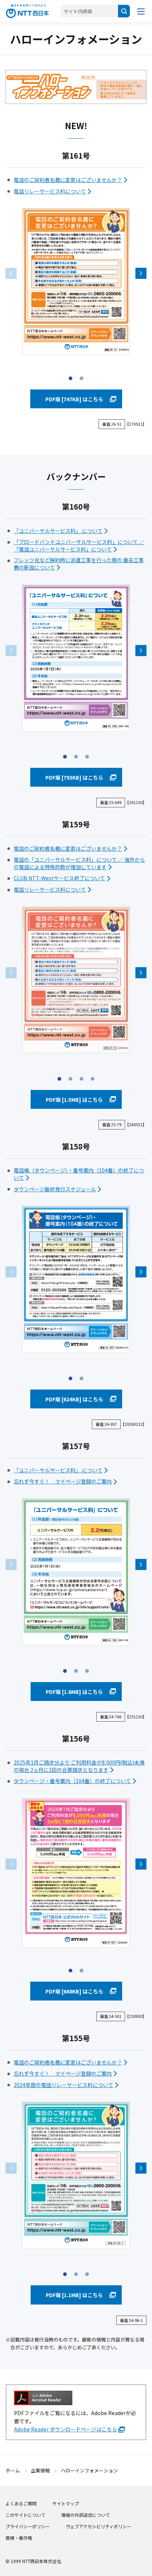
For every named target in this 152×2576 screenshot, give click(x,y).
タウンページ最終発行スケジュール (55, 1189)
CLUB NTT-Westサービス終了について (59, 878)
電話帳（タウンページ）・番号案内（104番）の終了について (79, 1174)
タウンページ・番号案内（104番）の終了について (72, 1781)
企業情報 (40, 2470)
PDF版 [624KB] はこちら (74, 1399)
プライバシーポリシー (28, 2526)
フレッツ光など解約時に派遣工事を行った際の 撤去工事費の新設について (79, 564)
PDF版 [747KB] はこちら (74, 399)
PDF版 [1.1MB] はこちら (74, 2295)
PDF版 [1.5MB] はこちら (74, 1100)
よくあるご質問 (21, 2503)
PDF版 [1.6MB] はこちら (74, 1692)
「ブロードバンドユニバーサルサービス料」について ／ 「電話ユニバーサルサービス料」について (79, 546)
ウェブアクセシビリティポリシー (99, 2526)
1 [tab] (70, 380)
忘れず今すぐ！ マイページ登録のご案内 (63, 1481)
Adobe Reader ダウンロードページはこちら (65, 2429)
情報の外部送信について (86, 2515)
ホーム (13, 2470)
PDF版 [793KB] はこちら (74, 777)
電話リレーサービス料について (50, 191)
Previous (11, 273)
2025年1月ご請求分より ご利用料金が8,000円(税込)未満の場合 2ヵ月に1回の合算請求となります (79, 1766)
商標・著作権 (19, 2538)
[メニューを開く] (141, 11)
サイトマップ (66, 2503)
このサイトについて (25, 2515)
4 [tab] (93, 1081)
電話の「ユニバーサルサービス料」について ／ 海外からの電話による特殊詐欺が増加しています (79, 863)
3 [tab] (87, 759)
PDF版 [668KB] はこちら (74, 1991)
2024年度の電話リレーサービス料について (63, 2085)
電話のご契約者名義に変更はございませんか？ (68, 180)
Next (141, 273)
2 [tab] (82, 380)
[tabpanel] (76, 282)
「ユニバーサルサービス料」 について (58, 531)
